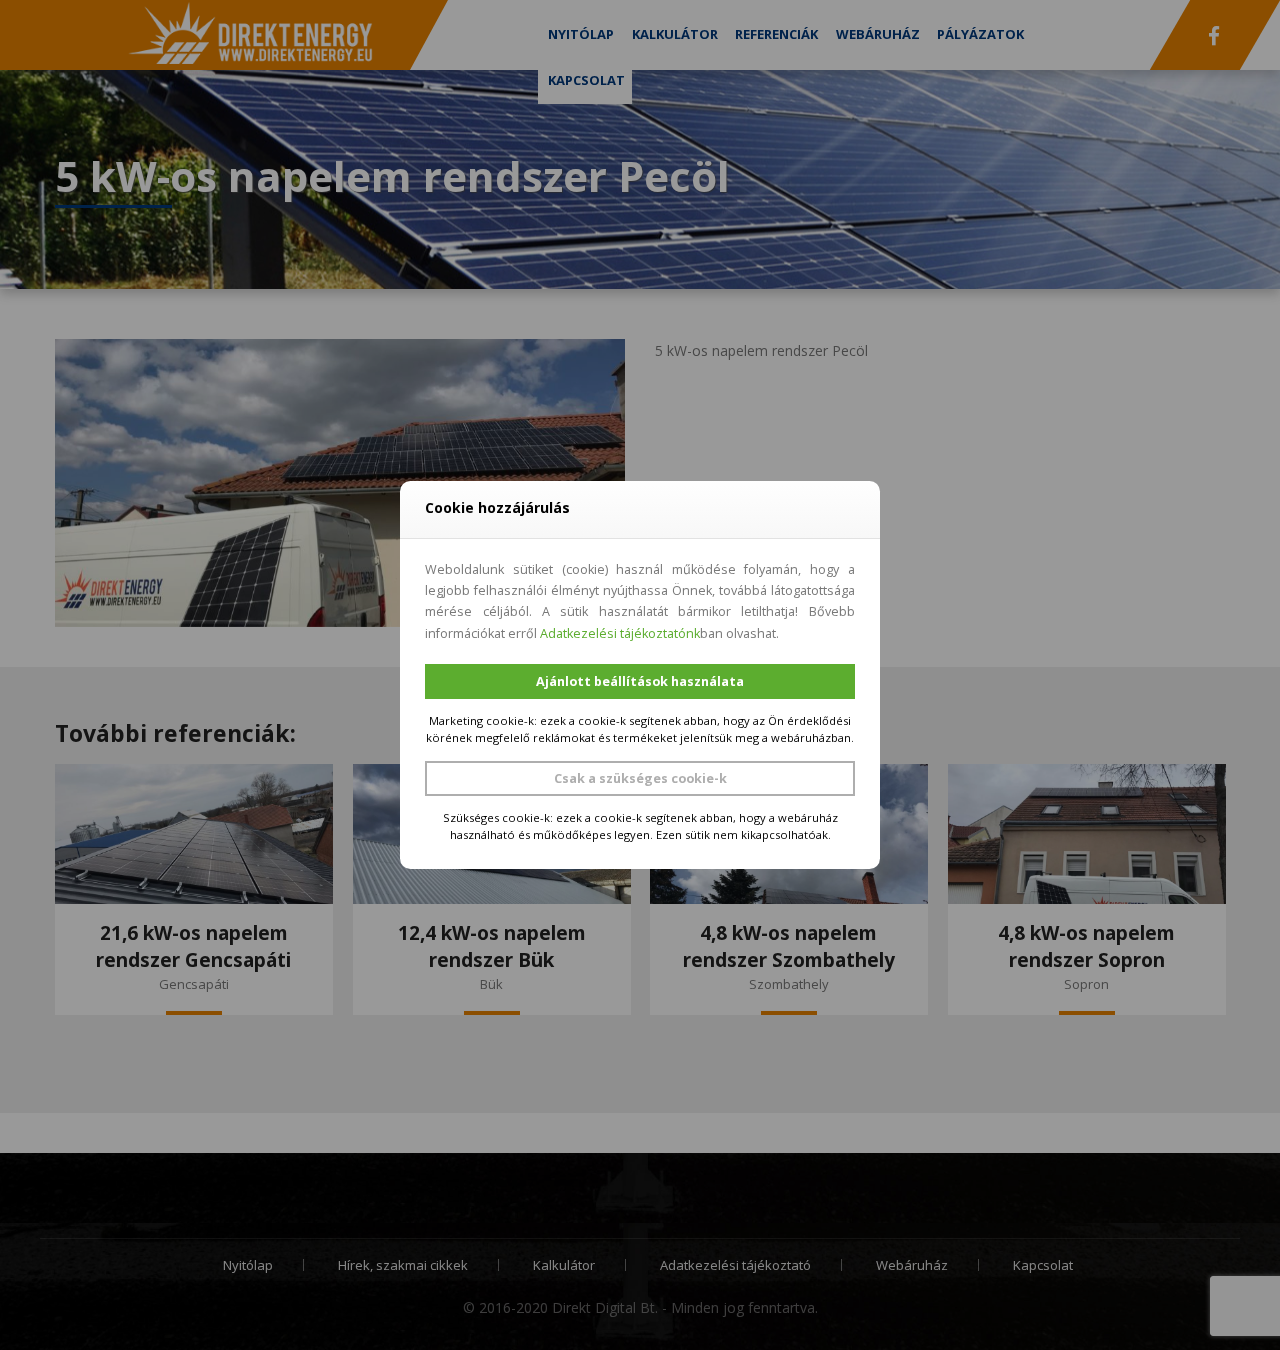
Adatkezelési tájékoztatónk (620, 633)
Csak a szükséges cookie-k (640, 778)
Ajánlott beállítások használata (640, 681)
